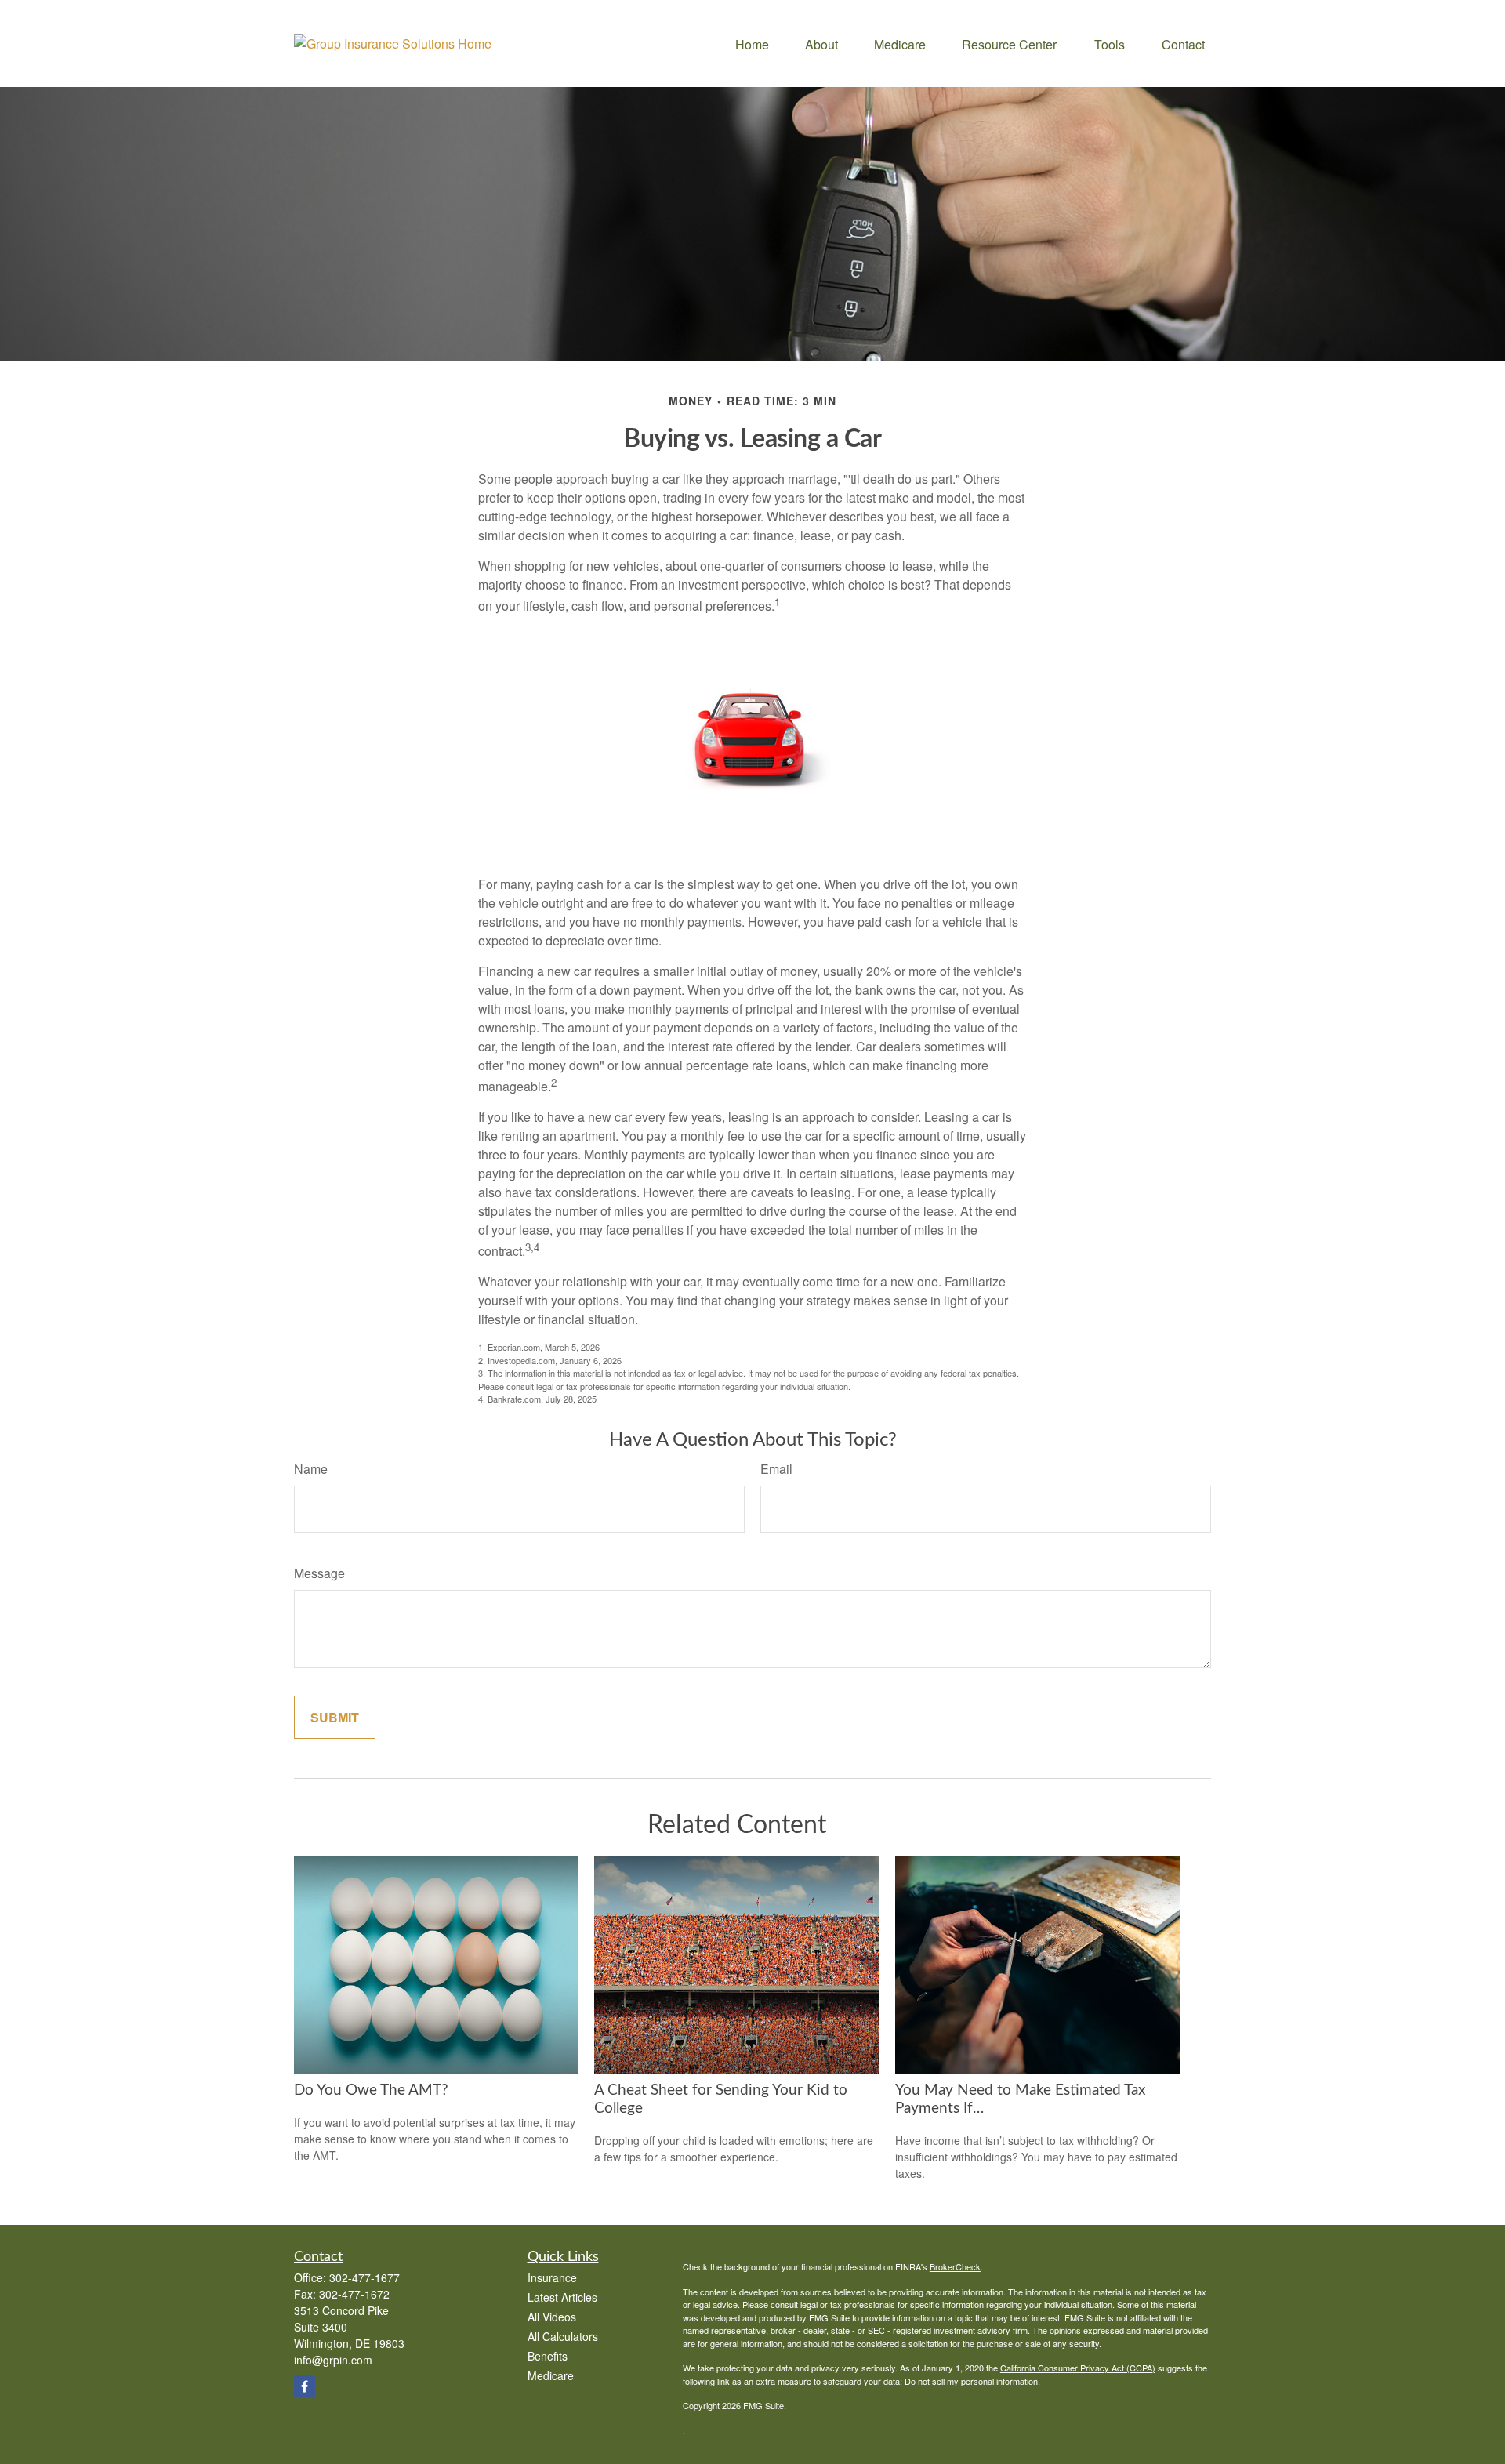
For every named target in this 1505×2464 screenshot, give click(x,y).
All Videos (552, 2317)
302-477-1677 (364, 2277)
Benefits (548, 2356)
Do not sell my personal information (971, 2381)
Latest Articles (562, 2297)
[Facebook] (305, 2386)
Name (311, 1469)
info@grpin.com (333, 2360)
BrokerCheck (955, 2266)
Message (319, 1573)
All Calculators (563, 2336)
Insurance (552, 2277)
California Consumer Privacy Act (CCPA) (1078, 2368)
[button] (752, 44)
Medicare (551, 2375)
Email (776, 1469)
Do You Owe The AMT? (371, 2090)
